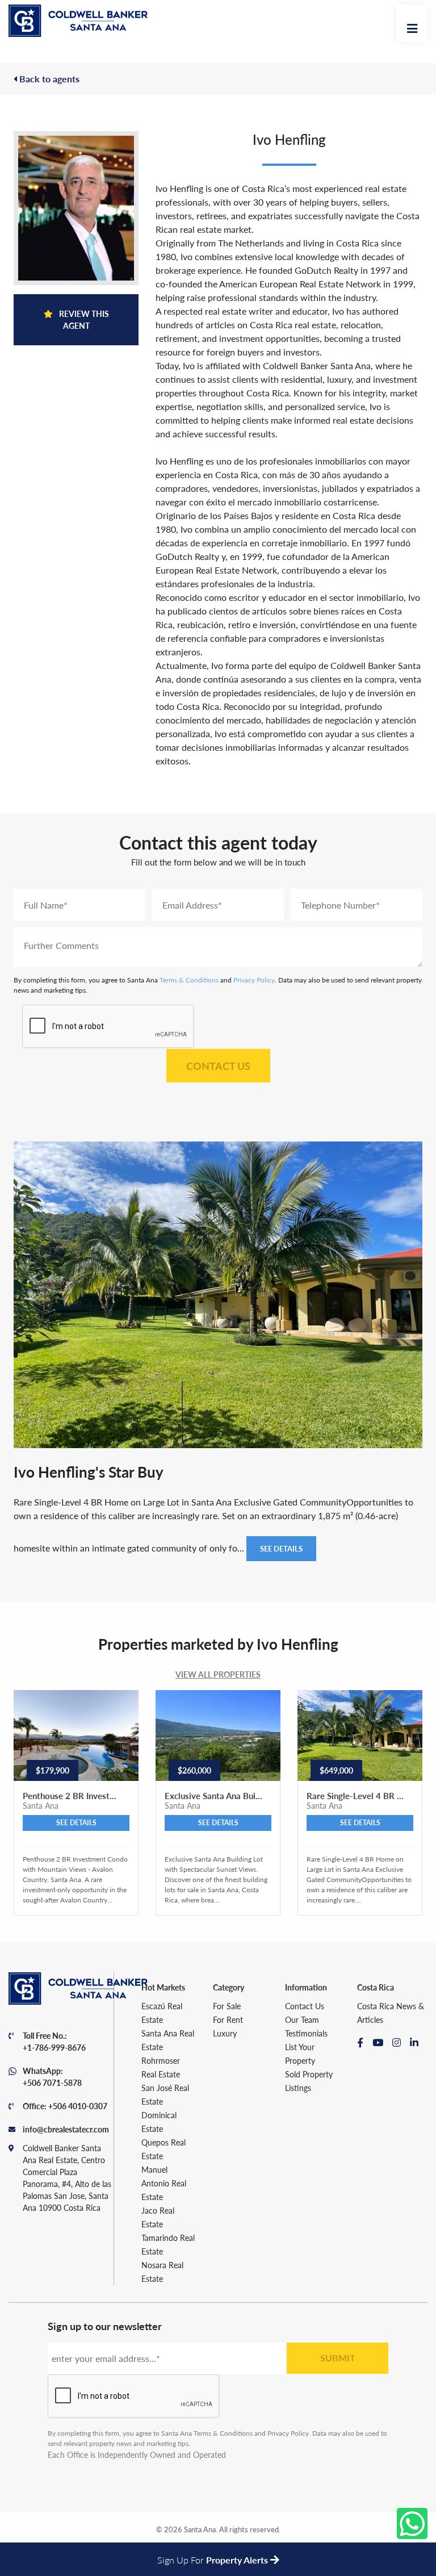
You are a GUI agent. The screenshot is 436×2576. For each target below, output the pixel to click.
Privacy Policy (254, 980)
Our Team (302, 2019)
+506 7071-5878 (52, 2082)
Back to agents (48, 79)
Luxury (225, 2033)
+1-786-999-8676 (54, 2047)
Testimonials (306, 2033)
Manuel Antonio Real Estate (164, 2183)
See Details (281, 1548)
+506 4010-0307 (78, 2106)
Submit (338, 2358)
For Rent (228, 2019)
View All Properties (218, 1674)
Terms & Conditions (189, 980)
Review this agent (83, 319)
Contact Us (218, 1066)
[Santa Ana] (78, 21)
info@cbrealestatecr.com (66, 2129)
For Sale (227, 2006)
